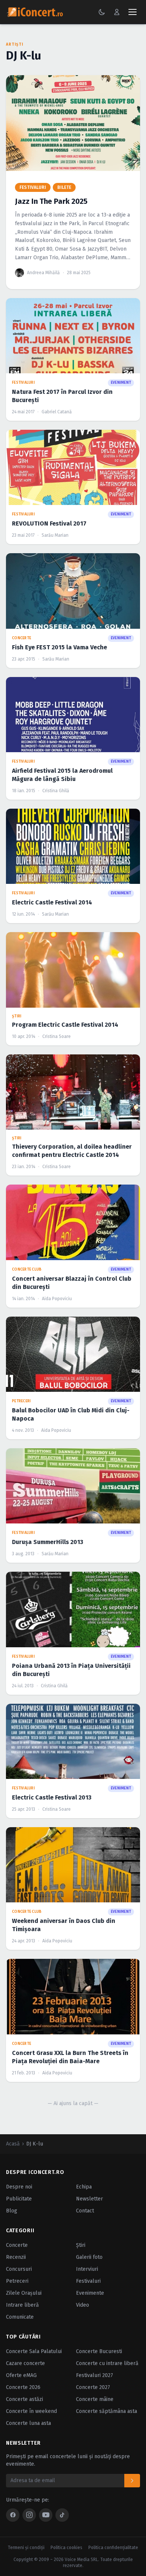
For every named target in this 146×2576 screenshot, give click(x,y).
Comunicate (20, 2317)
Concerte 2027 (93, 2387)
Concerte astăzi (25, 2399)
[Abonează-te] (132, 2481)
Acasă (13, 2144)
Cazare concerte (25, 2363)
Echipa (84, 2187)
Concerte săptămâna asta (107, 2411)
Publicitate (19, 2199)
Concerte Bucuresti (99, 2351)
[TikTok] (62, 2515)
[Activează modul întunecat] (102, 12)
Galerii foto (89, 2257)
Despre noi (19, 2187)
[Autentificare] (117, 12)
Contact (85, 2211)
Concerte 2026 (23, 2387)
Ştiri (81, 2245)
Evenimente (90, 2293)
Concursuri (19, 2269)
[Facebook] (13, 2515)
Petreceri (17, 2281)
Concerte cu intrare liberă (107, 2363)
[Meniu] (133, 12)
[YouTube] (46, 2515)
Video (83, 2305)
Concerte (17, 2245)
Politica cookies (66, 2548)
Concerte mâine (95, 2399)
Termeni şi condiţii (26, 2548)
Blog (12, 2211)
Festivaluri (88, 2281)
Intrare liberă (22, 2305)
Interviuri (87, 2269)
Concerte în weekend (31, 2411)
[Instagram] (29, 2515)
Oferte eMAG (21, 2375)
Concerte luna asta (28, 2423)
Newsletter (89, 2199)
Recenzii (16, 2257)
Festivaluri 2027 (95, 2375)
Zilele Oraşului (24, 2293)
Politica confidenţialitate (113, 2548)
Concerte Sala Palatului (34, 2351)
